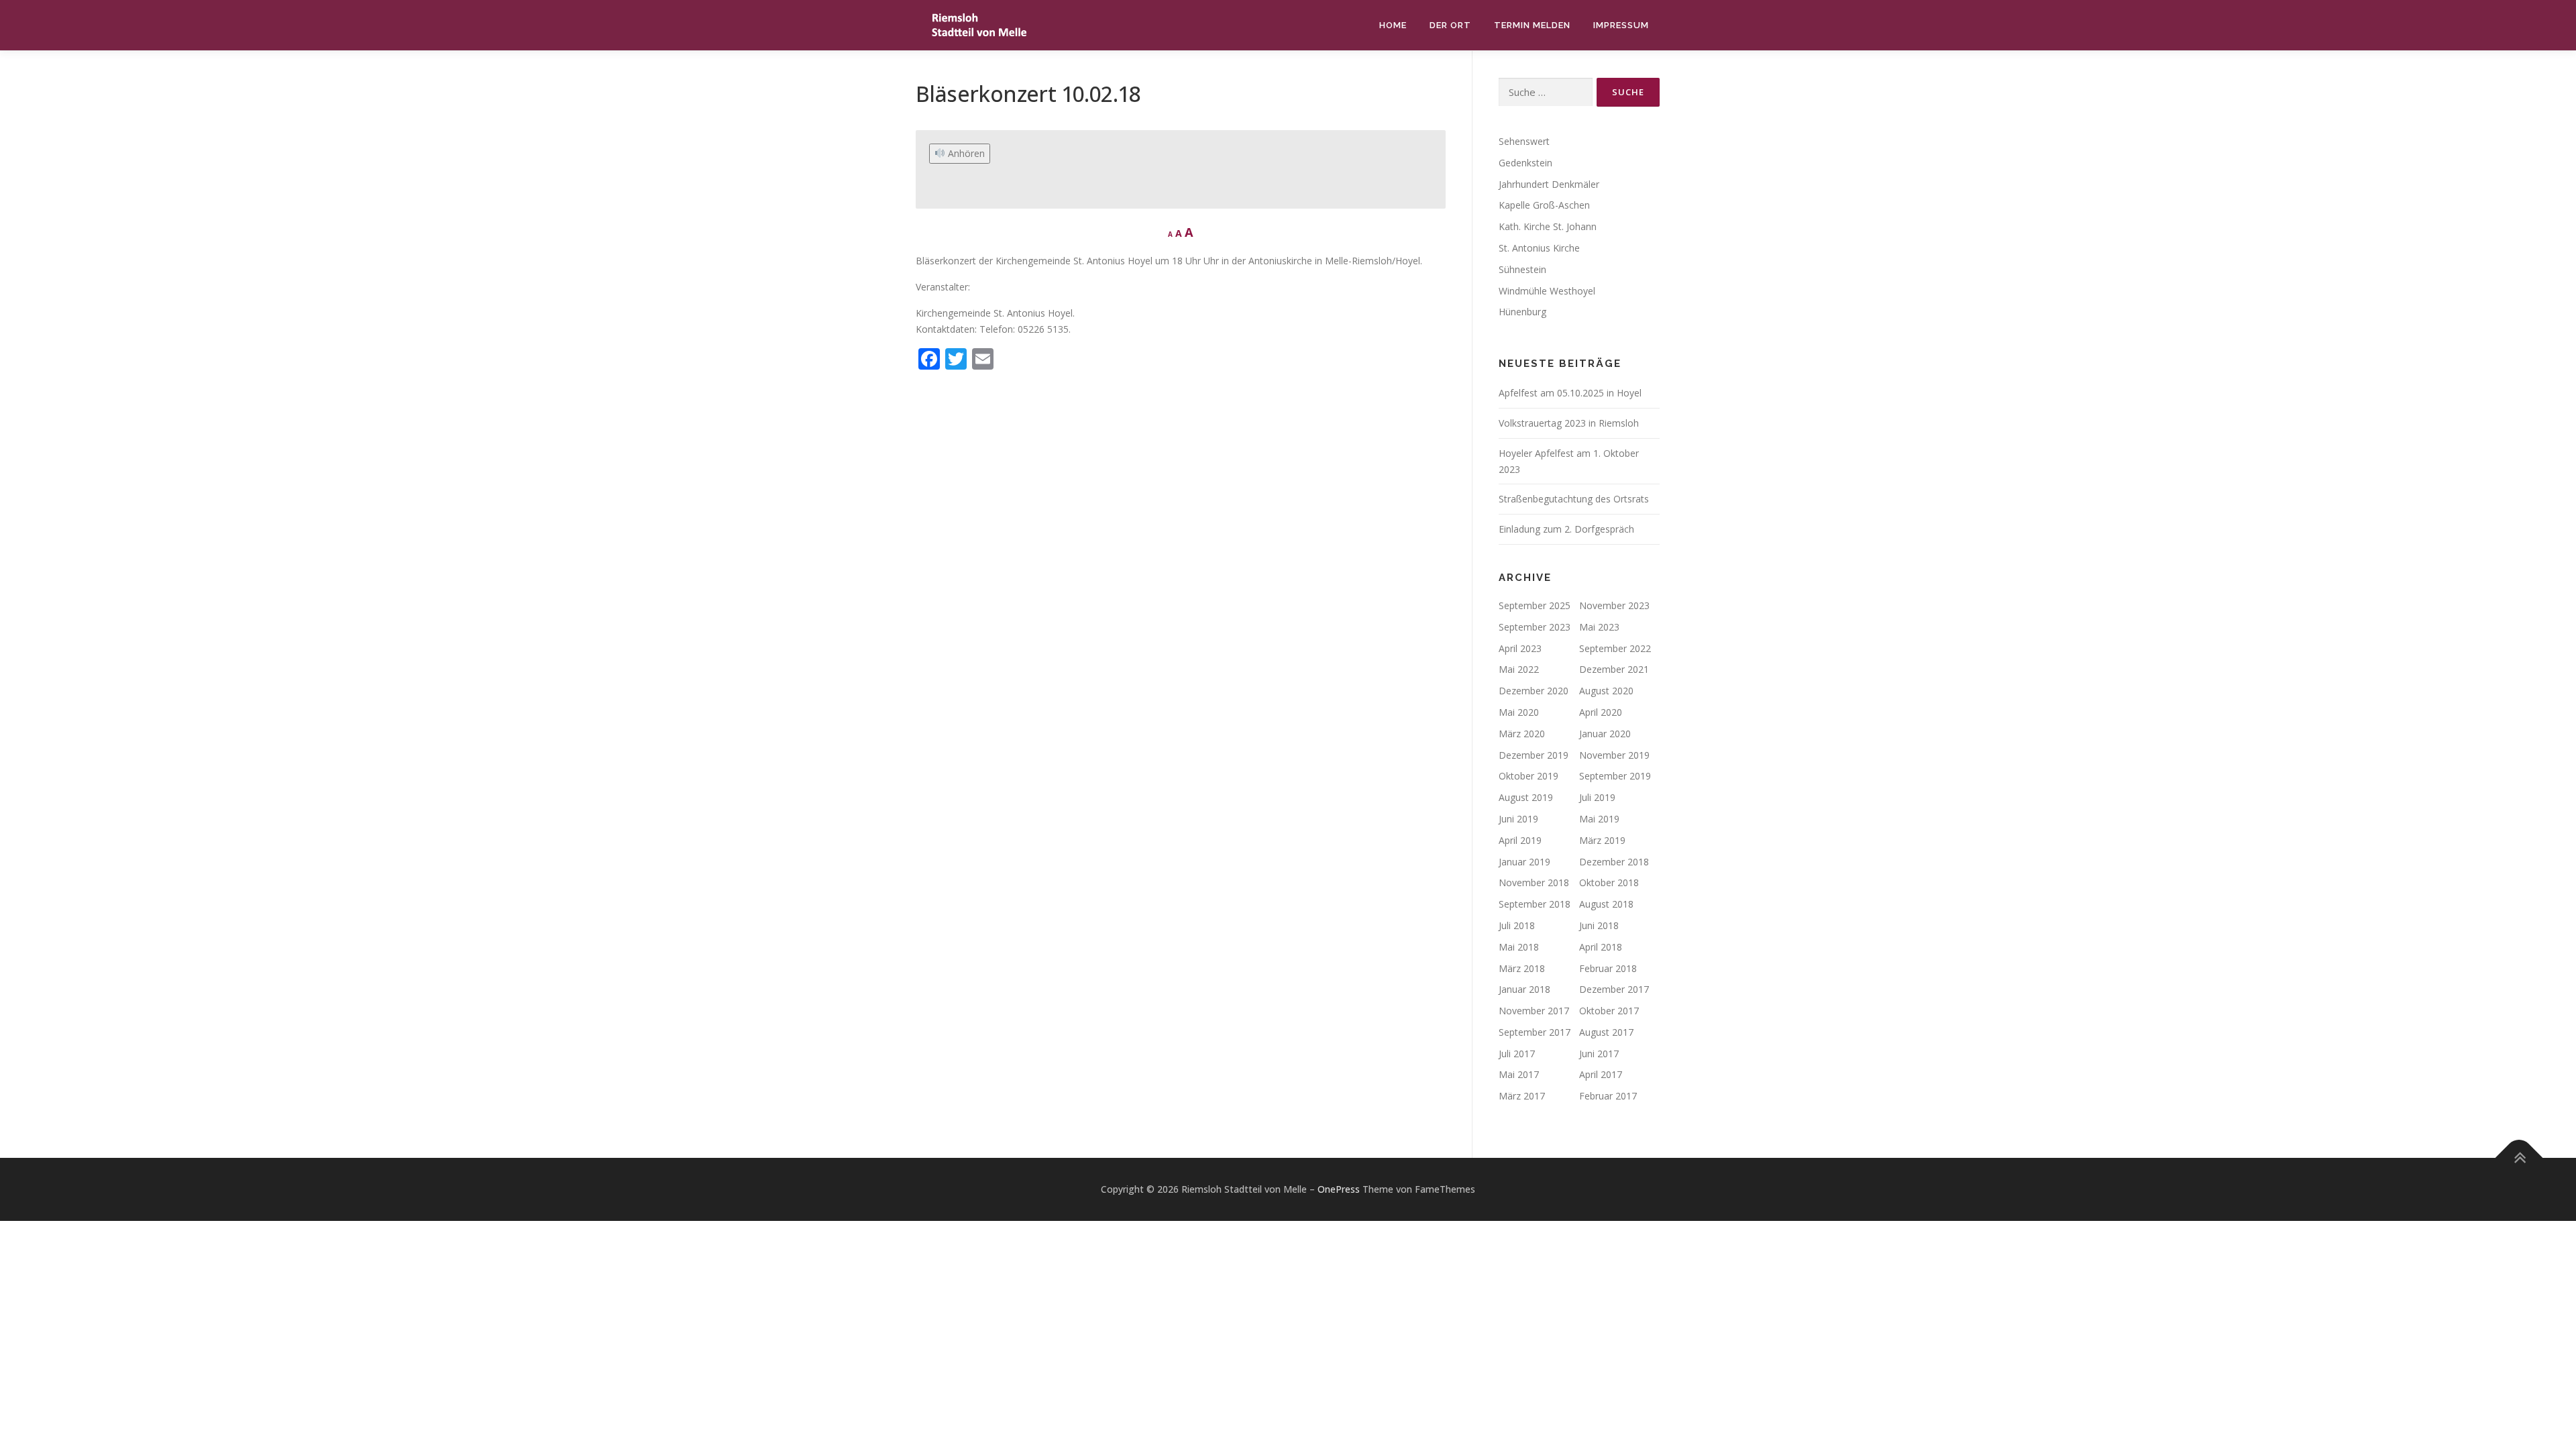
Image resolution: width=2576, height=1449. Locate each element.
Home (1393, 25)
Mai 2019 (1599, 819)
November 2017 (1534, 1011)
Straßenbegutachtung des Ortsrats (1574, 499)
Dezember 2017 (1614, 989)
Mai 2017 (1519, 1074)
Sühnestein (1522, 269)
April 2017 (1601, 1074)
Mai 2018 (1519, 947)
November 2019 (1614, 755)
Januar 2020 (1605, 734)
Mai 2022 (1519, 669)
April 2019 (1520, 840)
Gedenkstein (1525, 163)
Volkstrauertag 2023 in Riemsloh (1569, 423)
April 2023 (1520, 648)
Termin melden (1532, 25)
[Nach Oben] (2519, 1158)
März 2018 (1522, 968)
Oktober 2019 (1528, 776)
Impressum (1621, 25)
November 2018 (1534, 882)
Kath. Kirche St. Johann (1548, 226)
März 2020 (1522, 734)
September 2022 (1615, 648)
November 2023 (1614, 605)
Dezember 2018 (1614, 862)
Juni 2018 (1599, 925)
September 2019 (1615, 776)
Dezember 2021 (1614, 669)
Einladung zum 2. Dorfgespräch (1566, 529)
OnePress (1339, 1189)
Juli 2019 (1597, 797)
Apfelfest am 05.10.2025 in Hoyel (1570, 393)
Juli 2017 (1517, 1054)
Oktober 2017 (1609, 1011)
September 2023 (1535, 627)
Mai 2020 (1519, 712)
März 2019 (1602, 840)
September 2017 (1535, 1032)
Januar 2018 (1524, 989)
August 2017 (1606, 1032)
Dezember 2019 (1534, 755)
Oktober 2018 (1609, 882)
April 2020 (1601, 712)
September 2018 (1535, 904)
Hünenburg (1522, 312)
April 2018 (1601, 947)
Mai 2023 (1599, 627)
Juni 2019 (1518, 819)
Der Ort (1450, 25)
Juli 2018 (1517, 925)
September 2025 (1535, 605)
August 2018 (1606, 904)
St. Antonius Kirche (1539, 248)
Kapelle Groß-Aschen (1544, 205)
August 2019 (1526, 797)
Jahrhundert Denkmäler (1549, 184)
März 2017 (1522, 1096)
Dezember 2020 (1534, 691)
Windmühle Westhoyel (1547, 291)
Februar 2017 (1608, 1096)
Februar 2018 (1608, 968)
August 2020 (1606, 691)
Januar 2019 (1524, 862)
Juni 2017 (1599, 1054)
